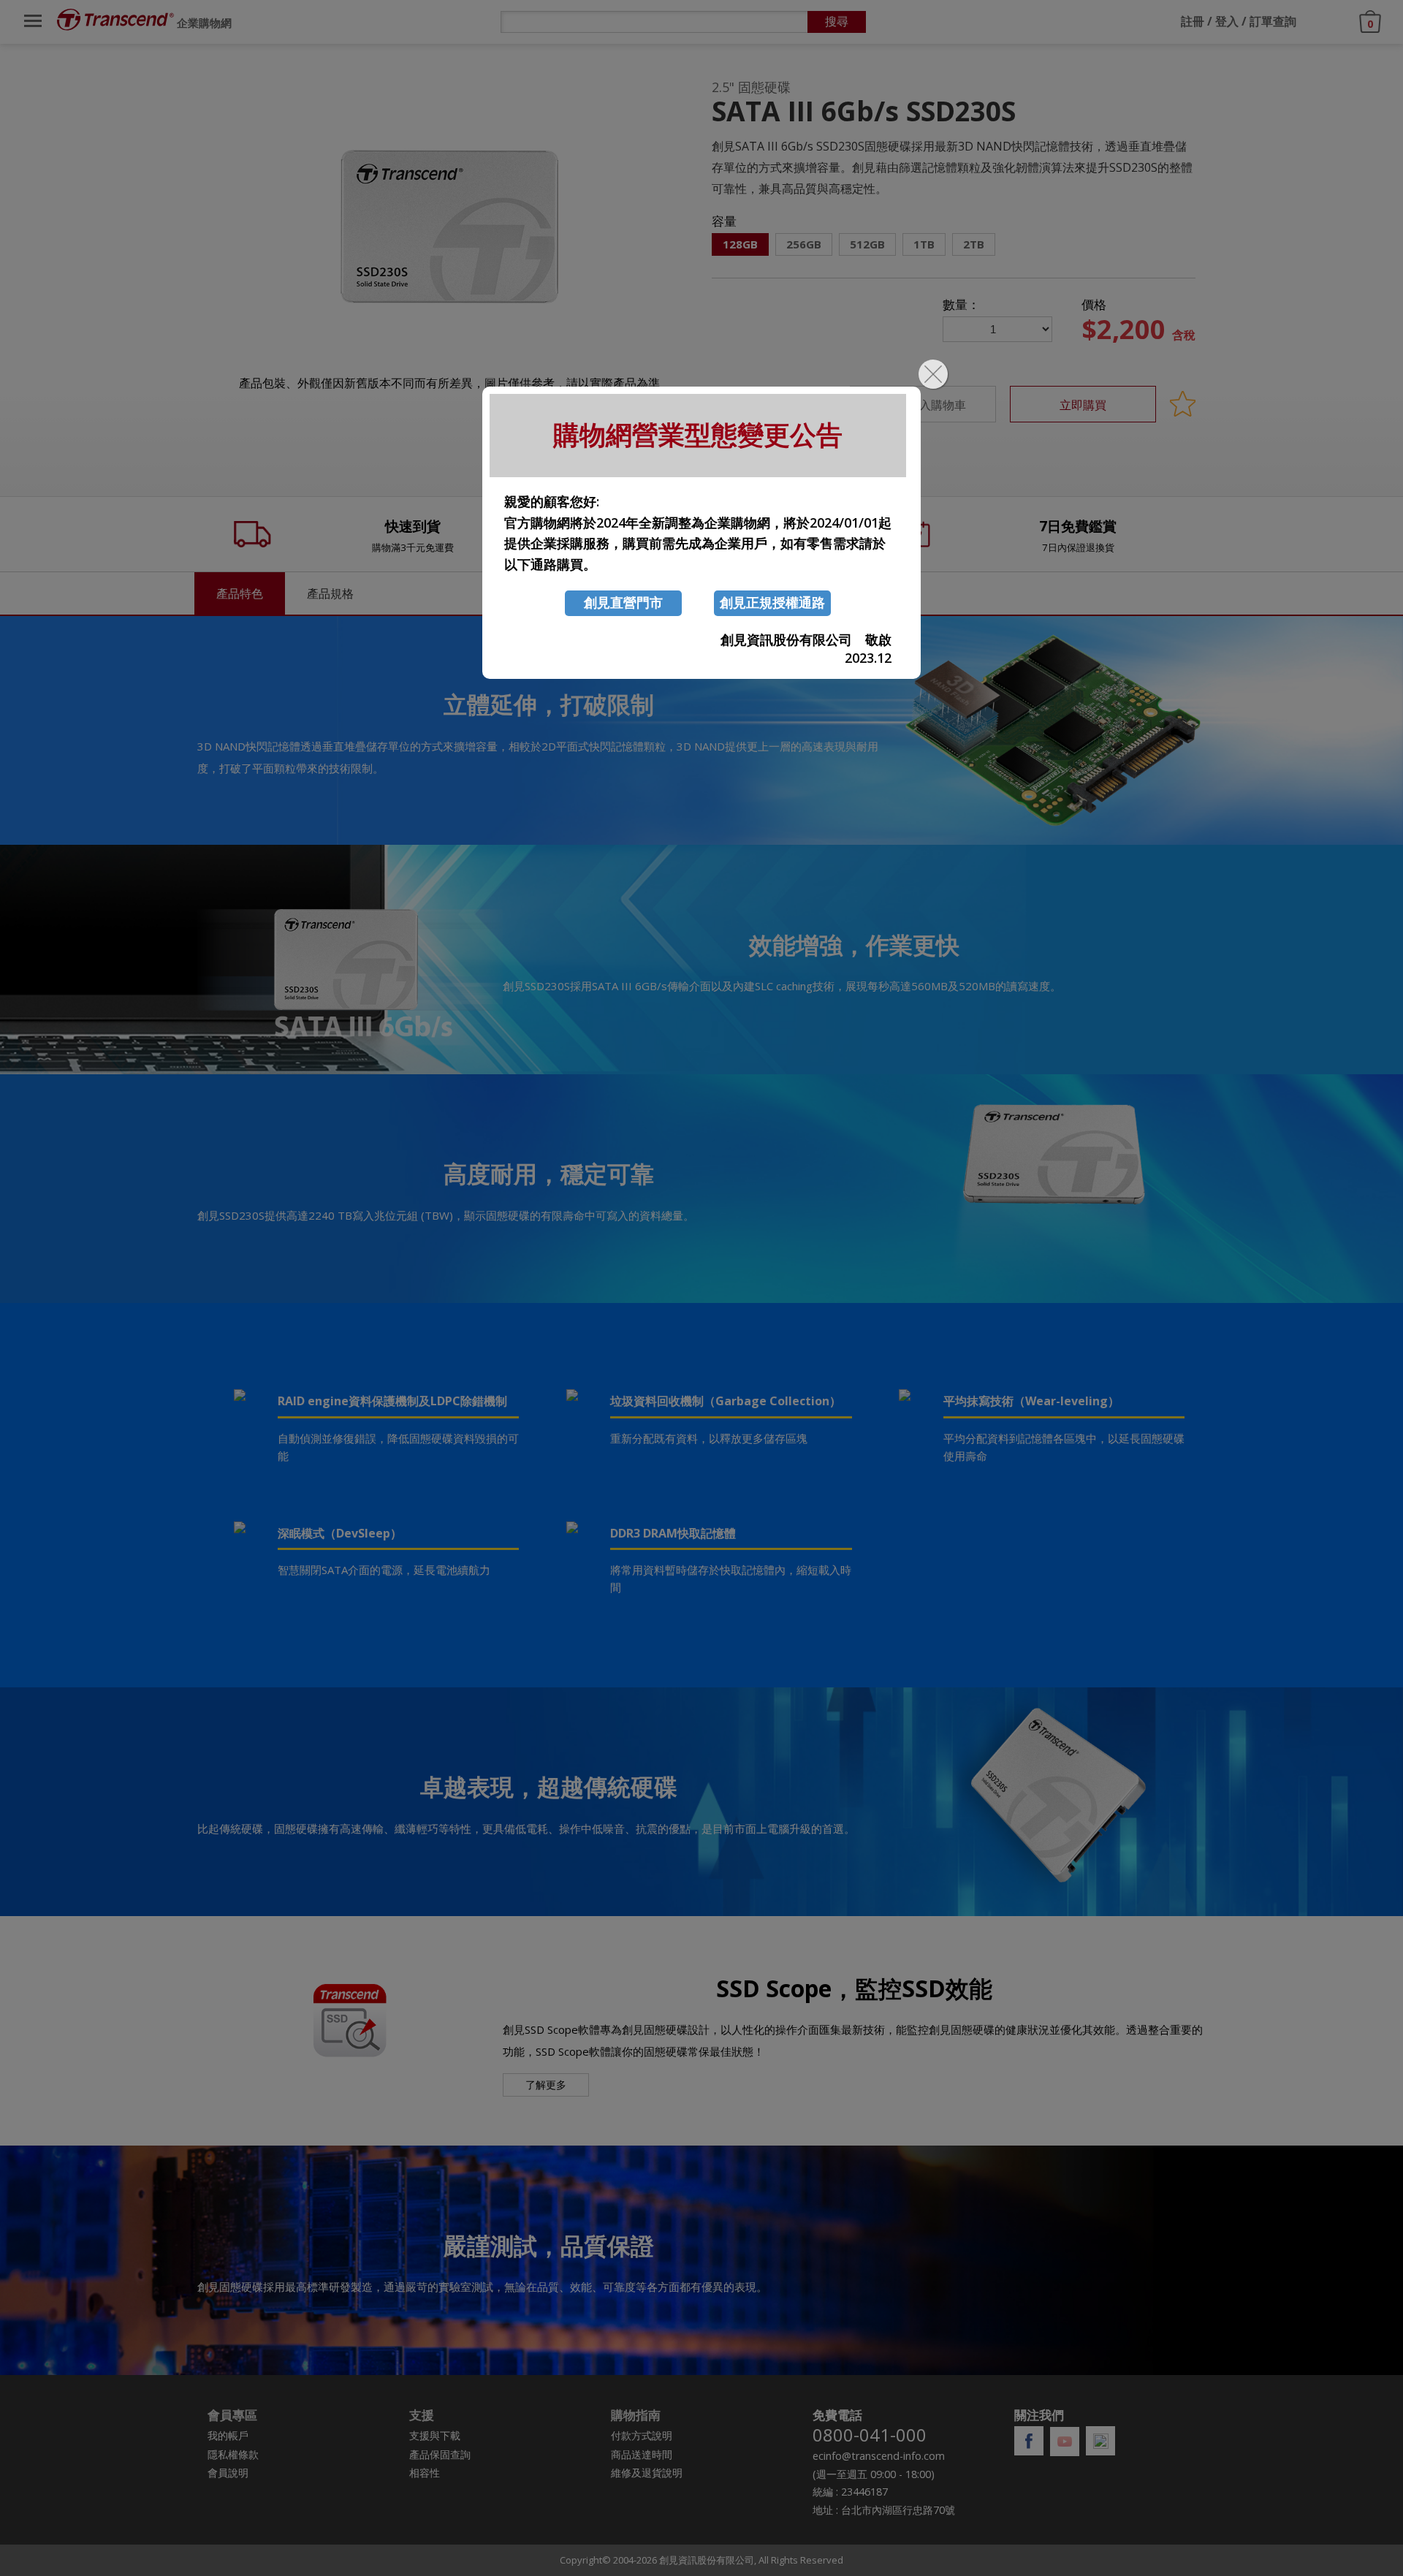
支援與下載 (435, 2435)
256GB (804, 244)
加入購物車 (935, 405)
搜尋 (837, 22)
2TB (974, 244)
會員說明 (228, 2473)
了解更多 (546, 2085)
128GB (740, 244)
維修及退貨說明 (647, 2473)
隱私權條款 (233, 2454)
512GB (867, 244)
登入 (1227, 21)
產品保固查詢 (440, 2454)
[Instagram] (1100, 2441)
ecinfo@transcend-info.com (879, 2456)
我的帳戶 (228, 2435)
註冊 (1193, 21)
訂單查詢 (1273, 21)
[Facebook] (1029, 2441)
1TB (924, 244)
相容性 (425, 2473)
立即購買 (1083, 405)
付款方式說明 (642, 2435)
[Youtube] (1065, 2442)
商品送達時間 (642, 2454)
